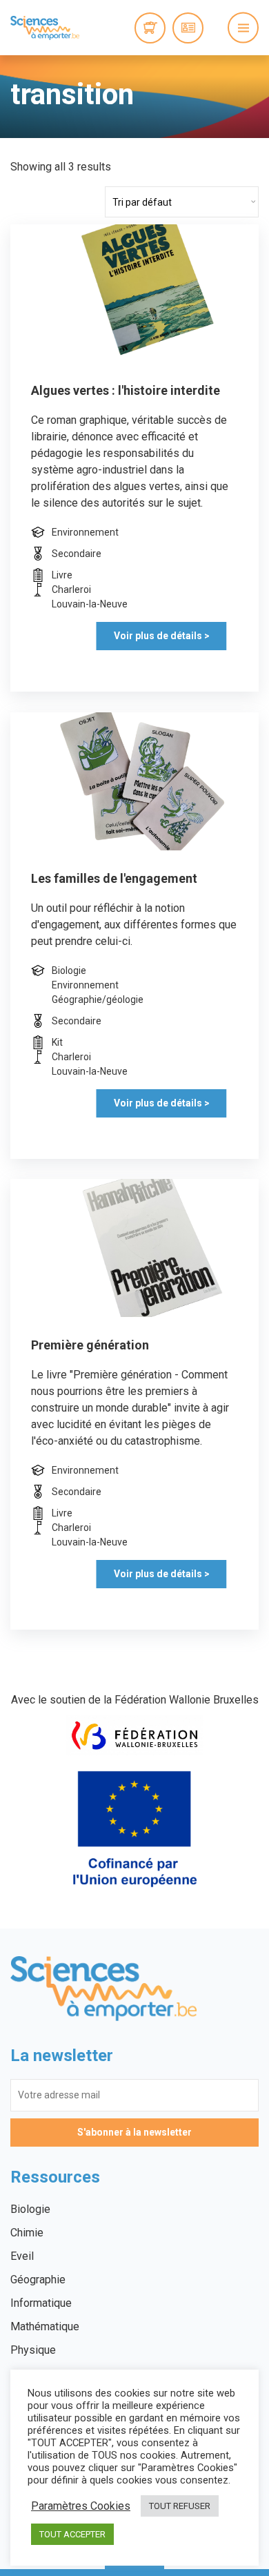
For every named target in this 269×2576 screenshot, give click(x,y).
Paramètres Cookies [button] (81, 2506)
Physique (33, 2350)
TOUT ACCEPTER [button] (72, 2534)
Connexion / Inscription (188, 28)
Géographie (38, 2280)
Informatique (41, 2303)
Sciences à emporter (45, 28)
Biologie (30, 2209)
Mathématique (45, 2326)
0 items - (150, 28)
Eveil (22, 2256)
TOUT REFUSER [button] (180, 2506)
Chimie (27, 2233)
